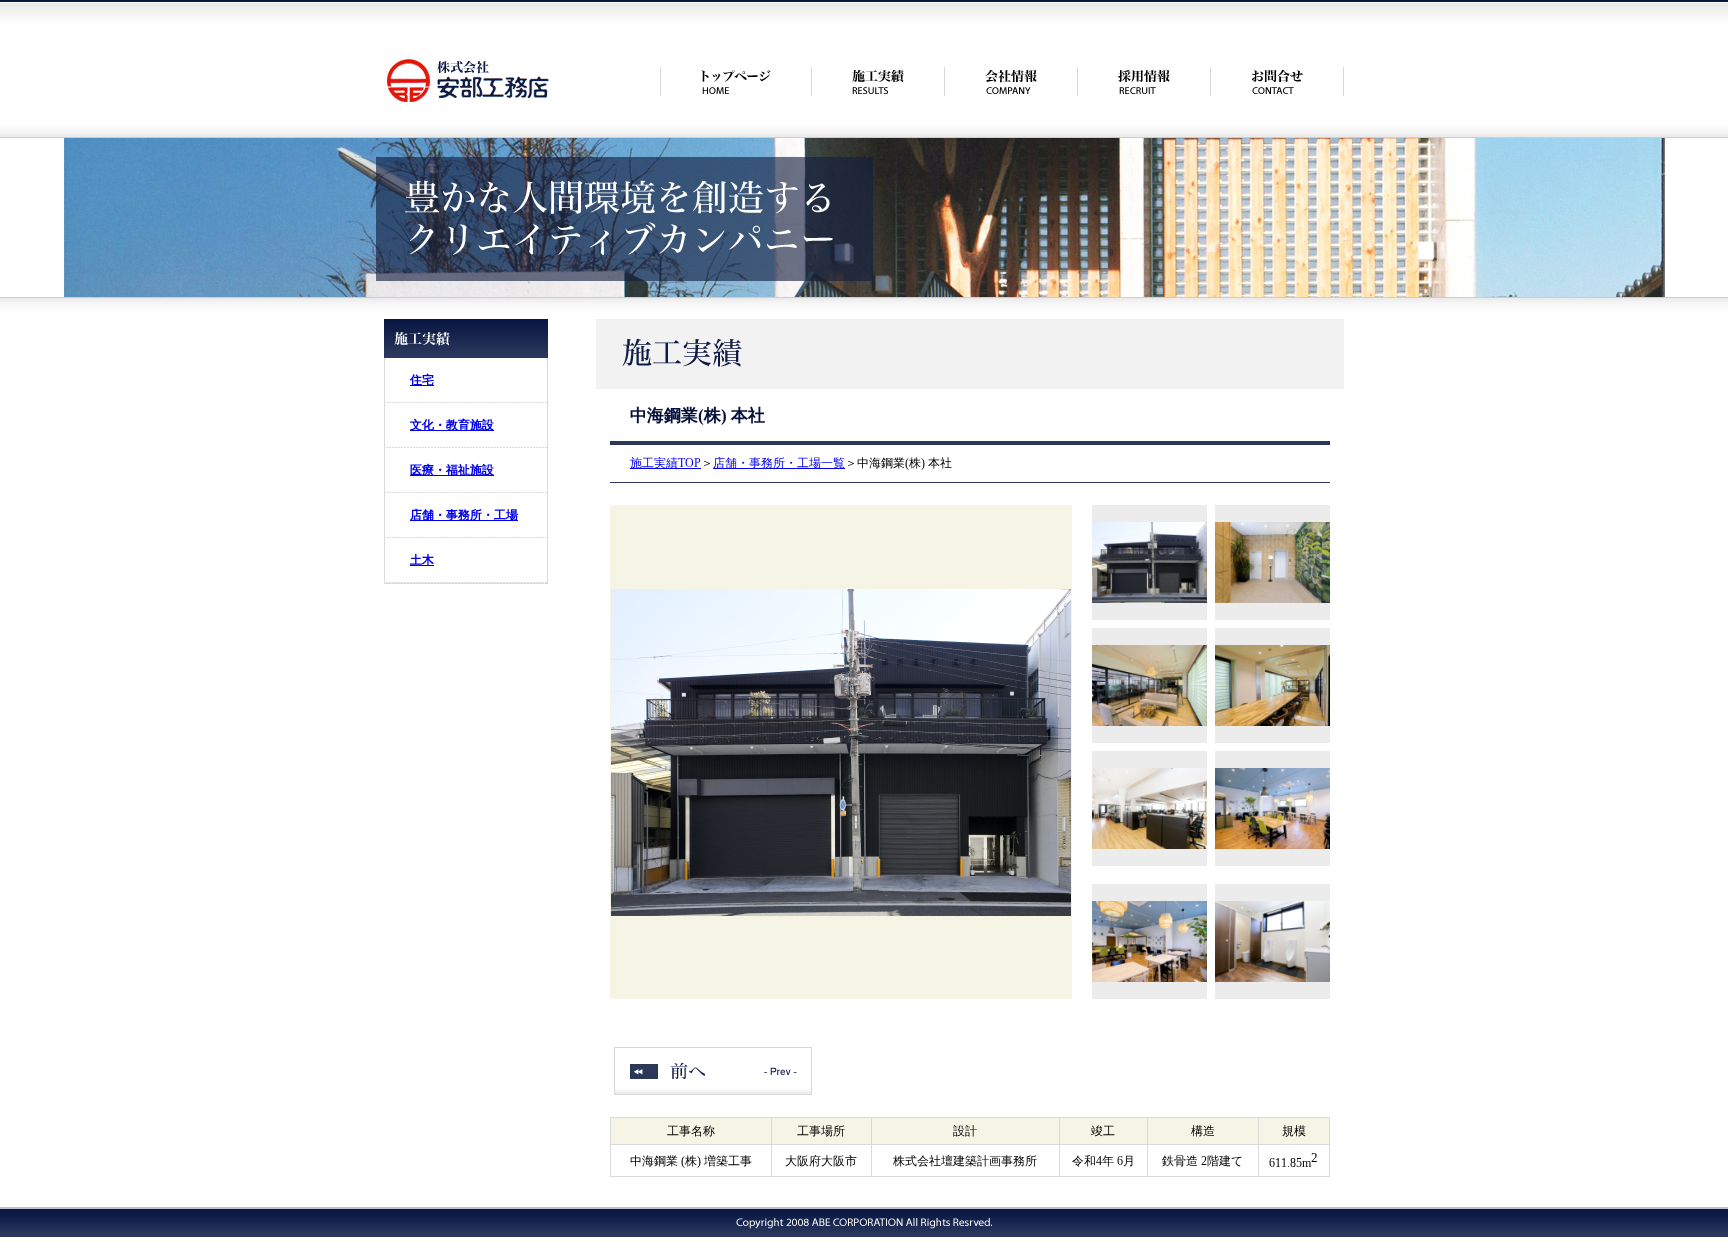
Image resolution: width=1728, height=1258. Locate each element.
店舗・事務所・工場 (464, 515)
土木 (422, 560)
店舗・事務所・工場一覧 (779, 463)
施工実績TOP (665, 463)
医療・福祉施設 (452, 470)
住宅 (422, 380)
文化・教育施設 (452, 425)
